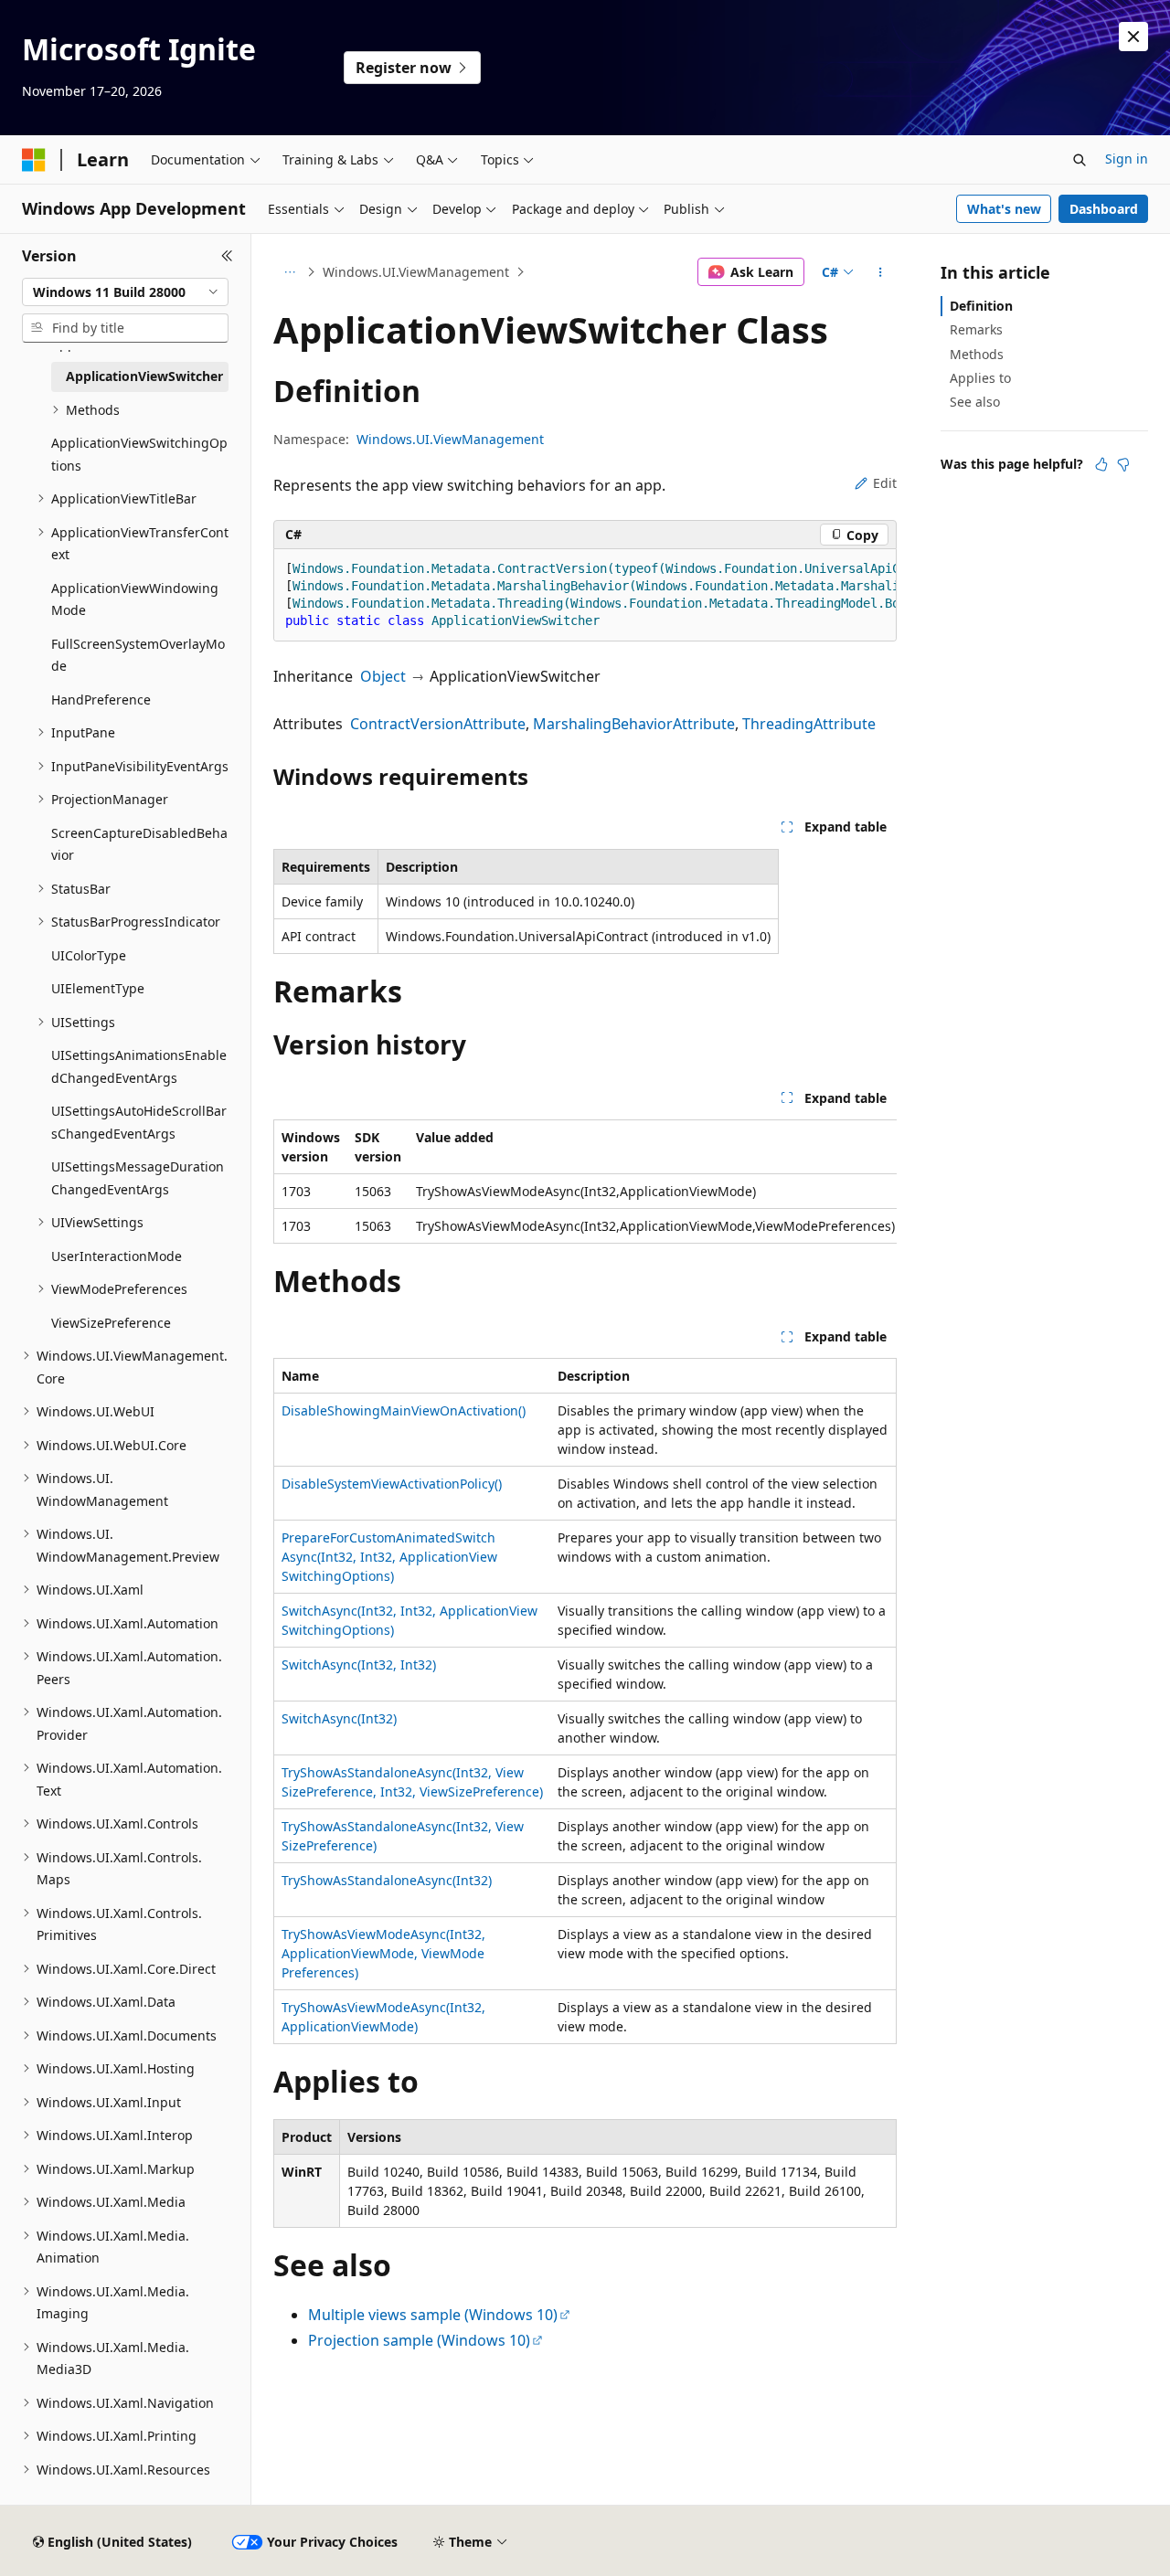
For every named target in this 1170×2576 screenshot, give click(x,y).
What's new (1004, 209)
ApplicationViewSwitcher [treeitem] (144, 376)
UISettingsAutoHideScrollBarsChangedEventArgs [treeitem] (139, 1122)
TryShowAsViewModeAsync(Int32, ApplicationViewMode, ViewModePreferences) (383, 1953)
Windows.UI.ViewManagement (416, 272)
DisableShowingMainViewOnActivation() (404, 1410)
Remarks (976, 329)
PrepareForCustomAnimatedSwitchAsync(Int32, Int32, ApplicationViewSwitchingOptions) (389, 1557)
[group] (585, 595)
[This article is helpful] (1101, 464)
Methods (977, 354)
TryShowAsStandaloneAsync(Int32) (387, 1880)
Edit (885, 483)
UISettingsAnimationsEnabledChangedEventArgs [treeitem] (139, 1066)
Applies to (980, 378)
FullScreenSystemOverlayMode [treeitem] (138, 655)
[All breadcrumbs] (289, 272)
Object (383, 676)
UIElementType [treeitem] (98, 988)
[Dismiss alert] (1133, 37)
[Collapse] (227, 256)
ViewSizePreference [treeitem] (111, 1323)
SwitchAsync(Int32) (339, 1718)
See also (975, 402)
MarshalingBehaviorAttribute (634, 724)
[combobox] (125, 292)
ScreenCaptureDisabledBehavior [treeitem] (139, 844)
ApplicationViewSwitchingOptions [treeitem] (139, 454)
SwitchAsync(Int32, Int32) (359, 1664)
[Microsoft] (34, 160)
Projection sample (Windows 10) (419, 2340)
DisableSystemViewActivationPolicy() (392, 1484)
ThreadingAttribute (809, 724)
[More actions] (881, 272)
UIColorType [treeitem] (89, 955)
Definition (981, 306)
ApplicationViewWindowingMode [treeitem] (135, 599)
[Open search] (1080, 160)
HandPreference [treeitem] (101, 700)
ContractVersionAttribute (438, 724)
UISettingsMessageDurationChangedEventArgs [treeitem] (138, 1178)
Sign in (1127, 159)
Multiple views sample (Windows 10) (433, 2315)
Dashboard (1104, 209)
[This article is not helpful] (1123, 464)
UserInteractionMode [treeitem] (117, 1256)
